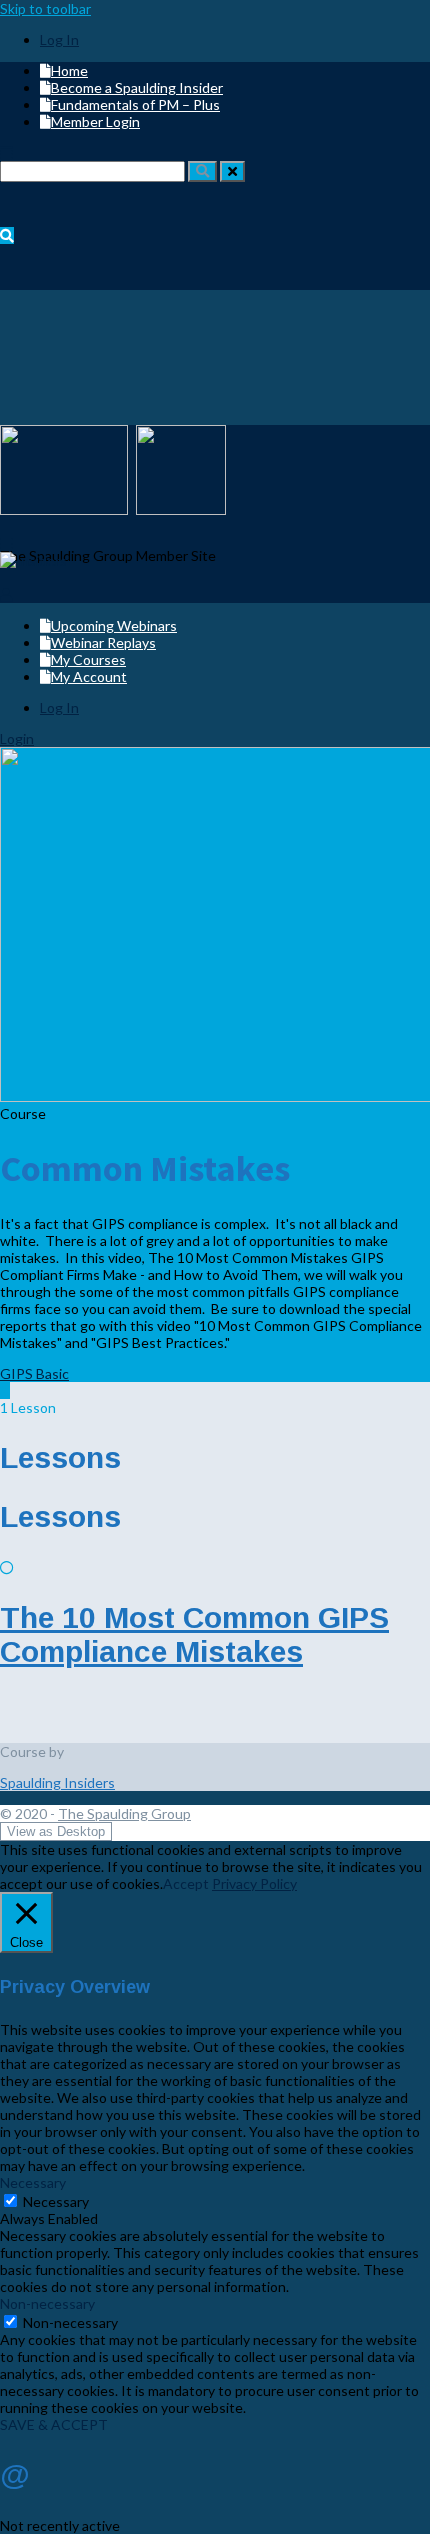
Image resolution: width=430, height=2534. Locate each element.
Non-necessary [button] (47, 2303)
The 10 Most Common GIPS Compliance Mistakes (194, 1634)
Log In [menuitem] (59, 39)
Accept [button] (186, 1883)
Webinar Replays (103, 642)
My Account (89, 676)
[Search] (202, 171)
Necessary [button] (33, 2182)
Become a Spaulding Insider (137, 87)
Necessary (56, 2201)
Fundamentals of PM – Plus (135, 104)
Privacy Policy (254, 1883)
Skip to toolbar (45, 8)
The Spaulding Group (124, 1813)
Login (17, 738)
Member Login (95, 121)
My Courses (88, 659)
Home (69, 70)
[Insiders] (33, 560)
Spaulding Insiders (57, 1782)
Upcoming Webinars (114, 625)
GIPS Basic (34, 1373)
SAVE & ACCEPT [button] (54, 2424)
